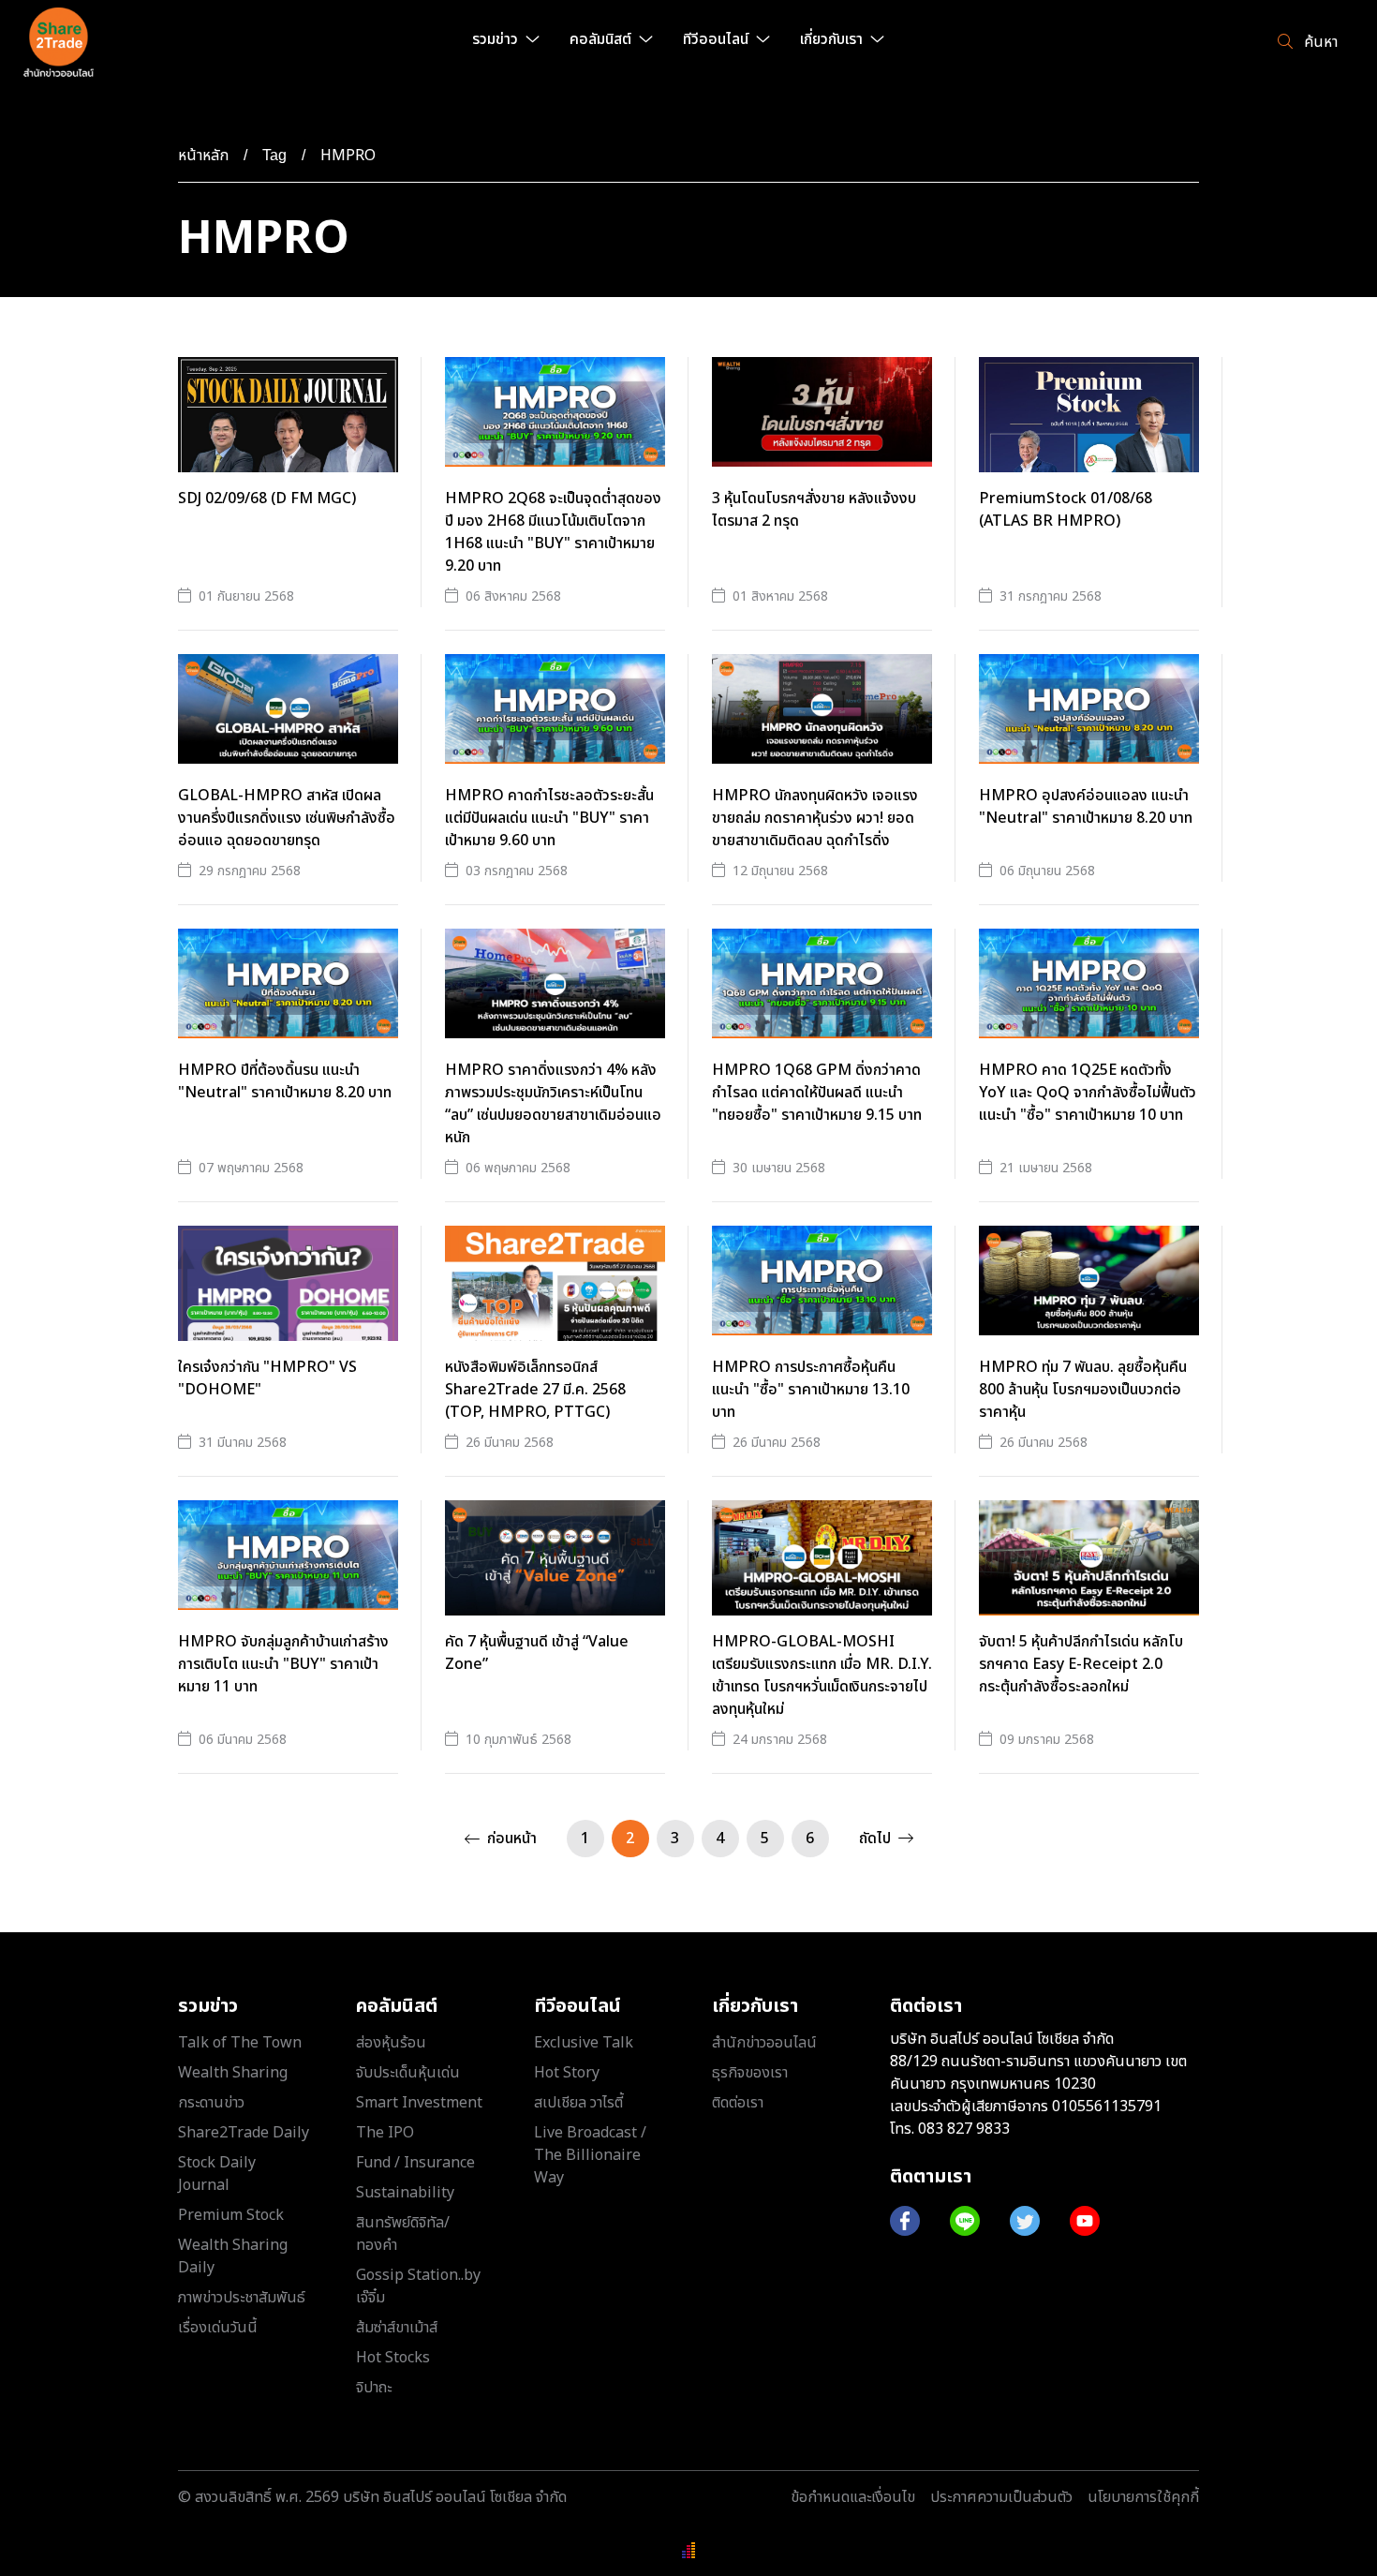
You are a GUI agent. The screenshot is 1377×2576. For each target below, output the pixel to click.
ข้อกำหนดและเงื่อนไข (853, 2497)
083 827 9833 (964, 2129)
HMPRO (348, 156)
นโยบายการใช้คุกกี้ (1143, 2497)
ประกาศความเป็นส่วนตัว (1001, 2497)
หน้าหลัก (203, 156)
